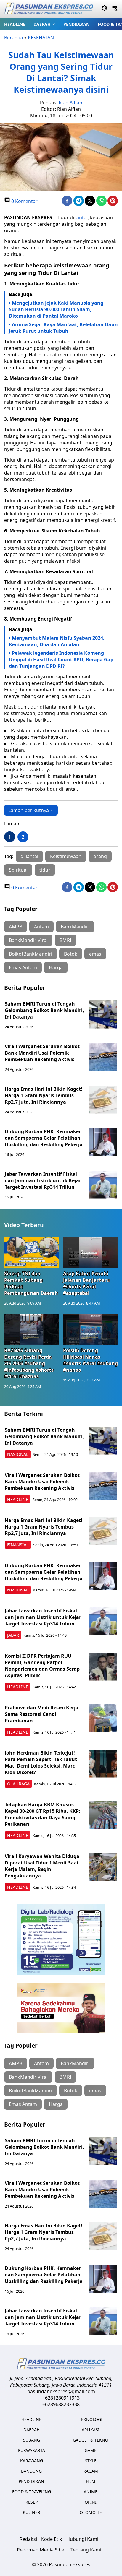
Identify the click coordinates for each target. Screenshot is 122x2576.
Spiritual (18, 870)
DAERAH (42, 24)
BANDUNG (31, 2471)
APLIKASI (91, 2430)
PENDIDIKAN (76, 24)
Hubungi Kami (82, 2539)
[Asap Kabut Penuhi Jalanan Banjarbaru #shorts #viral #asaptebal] (90, 1253)
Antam (41, 927)
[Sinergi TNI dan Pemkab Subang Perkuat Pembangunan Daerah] (32, 1253)
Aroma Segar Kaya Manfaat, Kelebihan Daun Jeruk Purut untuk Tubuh (63, 328)
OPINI (91, 2502)
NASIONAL (18, 1454)
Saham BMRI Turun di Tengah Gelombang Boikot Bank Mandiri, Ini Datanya (44, 1010)
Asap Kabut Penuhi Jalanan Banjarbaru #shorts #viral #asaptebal (86, 1283)
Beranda (14, 38)
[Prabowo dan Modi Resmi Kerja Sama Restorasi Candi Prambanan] (103, 1718)
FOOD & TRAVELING (32, 2492)
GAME (91, 2450)
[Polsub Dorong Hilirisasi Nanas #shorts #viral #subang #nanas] (90, 1329)
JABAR (13, 1635)
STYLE (91, 2461)
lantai (81, 217)
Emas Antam (23, 967)
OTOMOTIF (91, 2512)
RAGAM (91, 2471)
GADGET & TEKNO (91, 2440)
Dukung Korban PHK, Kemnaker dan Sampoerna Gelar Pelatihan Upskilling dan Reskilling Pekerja (44, 1138)
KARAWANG (32, 2461)
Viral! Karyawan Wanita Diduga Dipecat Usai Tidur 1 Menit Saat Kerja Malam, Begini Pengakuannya (42, 1866)
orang (100, 856)
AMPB (16, 927)
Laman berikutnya (29, 810)
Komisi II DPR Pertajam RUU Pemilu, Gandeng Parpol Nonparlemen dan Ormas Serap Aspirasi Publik (42, 1666)
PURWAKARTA (32, 2450)
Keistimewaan (66, 856)
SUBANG (32, 2440)
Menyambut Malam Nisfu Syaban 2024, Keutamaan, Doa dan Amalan (57, 641)
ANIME (91, 2492)
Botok (71, 954)
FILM (91, 2481)
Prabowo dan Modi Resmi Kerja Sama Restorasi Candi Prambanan (42, 1714)
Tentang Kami (86, 2550)
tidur (45, 870)
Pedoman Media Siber (42, 2550)
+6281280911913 (61, 2398)
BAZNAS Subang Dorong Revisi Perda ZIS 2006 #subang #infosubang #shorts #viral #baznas (29, 1363)
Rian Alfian (70, 103)
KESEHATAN (41, 38)
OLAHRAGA (18, 1784)
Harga (56, 967)
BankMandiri (75, 927)
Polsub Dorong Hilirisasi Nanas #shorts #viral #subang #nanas (90, 1360)
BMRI (65, 940)
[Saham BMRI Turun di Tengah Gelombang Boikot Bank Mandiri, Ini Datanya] (103, 1015)
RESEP (32, 2502)
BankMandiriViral (28, 940)
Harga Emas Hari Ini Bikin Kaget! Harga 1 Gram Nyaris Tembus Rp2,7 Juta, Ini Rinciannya (44, 1095)
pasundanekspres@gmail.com (61, 2391)
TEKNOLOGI (91, 2419)
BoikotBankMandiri (30, 954)
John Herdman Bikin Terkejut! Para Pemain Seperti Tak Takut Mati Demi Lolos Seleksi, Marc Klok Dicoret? (41, 1763)
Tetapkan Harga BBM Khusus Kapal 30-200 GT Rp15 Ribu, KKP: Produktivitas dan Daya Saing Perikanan (42, 1814)
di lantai (29, 856)
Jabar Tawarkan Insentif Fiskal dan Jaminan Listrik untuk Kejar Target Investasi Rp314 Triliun (43, 1180)
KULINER (32, 2512)
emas (95, 954)
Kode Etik (52, 2539)
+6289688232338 (61, 2404)
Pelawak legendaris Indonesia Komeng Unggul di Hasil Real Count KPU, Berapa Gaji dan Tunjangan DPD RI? (61, 660)
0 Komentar (24, 201)
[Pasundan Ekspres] (49, 9)
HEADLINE (15, 24)
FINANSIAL (18, 1545)
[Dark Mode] (104, 9)
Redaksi (28, 2539)
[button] (44, 24)
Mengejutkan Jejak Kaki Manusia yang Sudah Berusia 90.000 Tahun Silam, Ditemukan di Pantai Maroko (56, 309)
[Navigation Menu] (115, 9)
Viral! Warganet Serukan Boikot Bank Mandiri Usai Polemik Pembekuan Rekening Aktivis (42, 1053)
